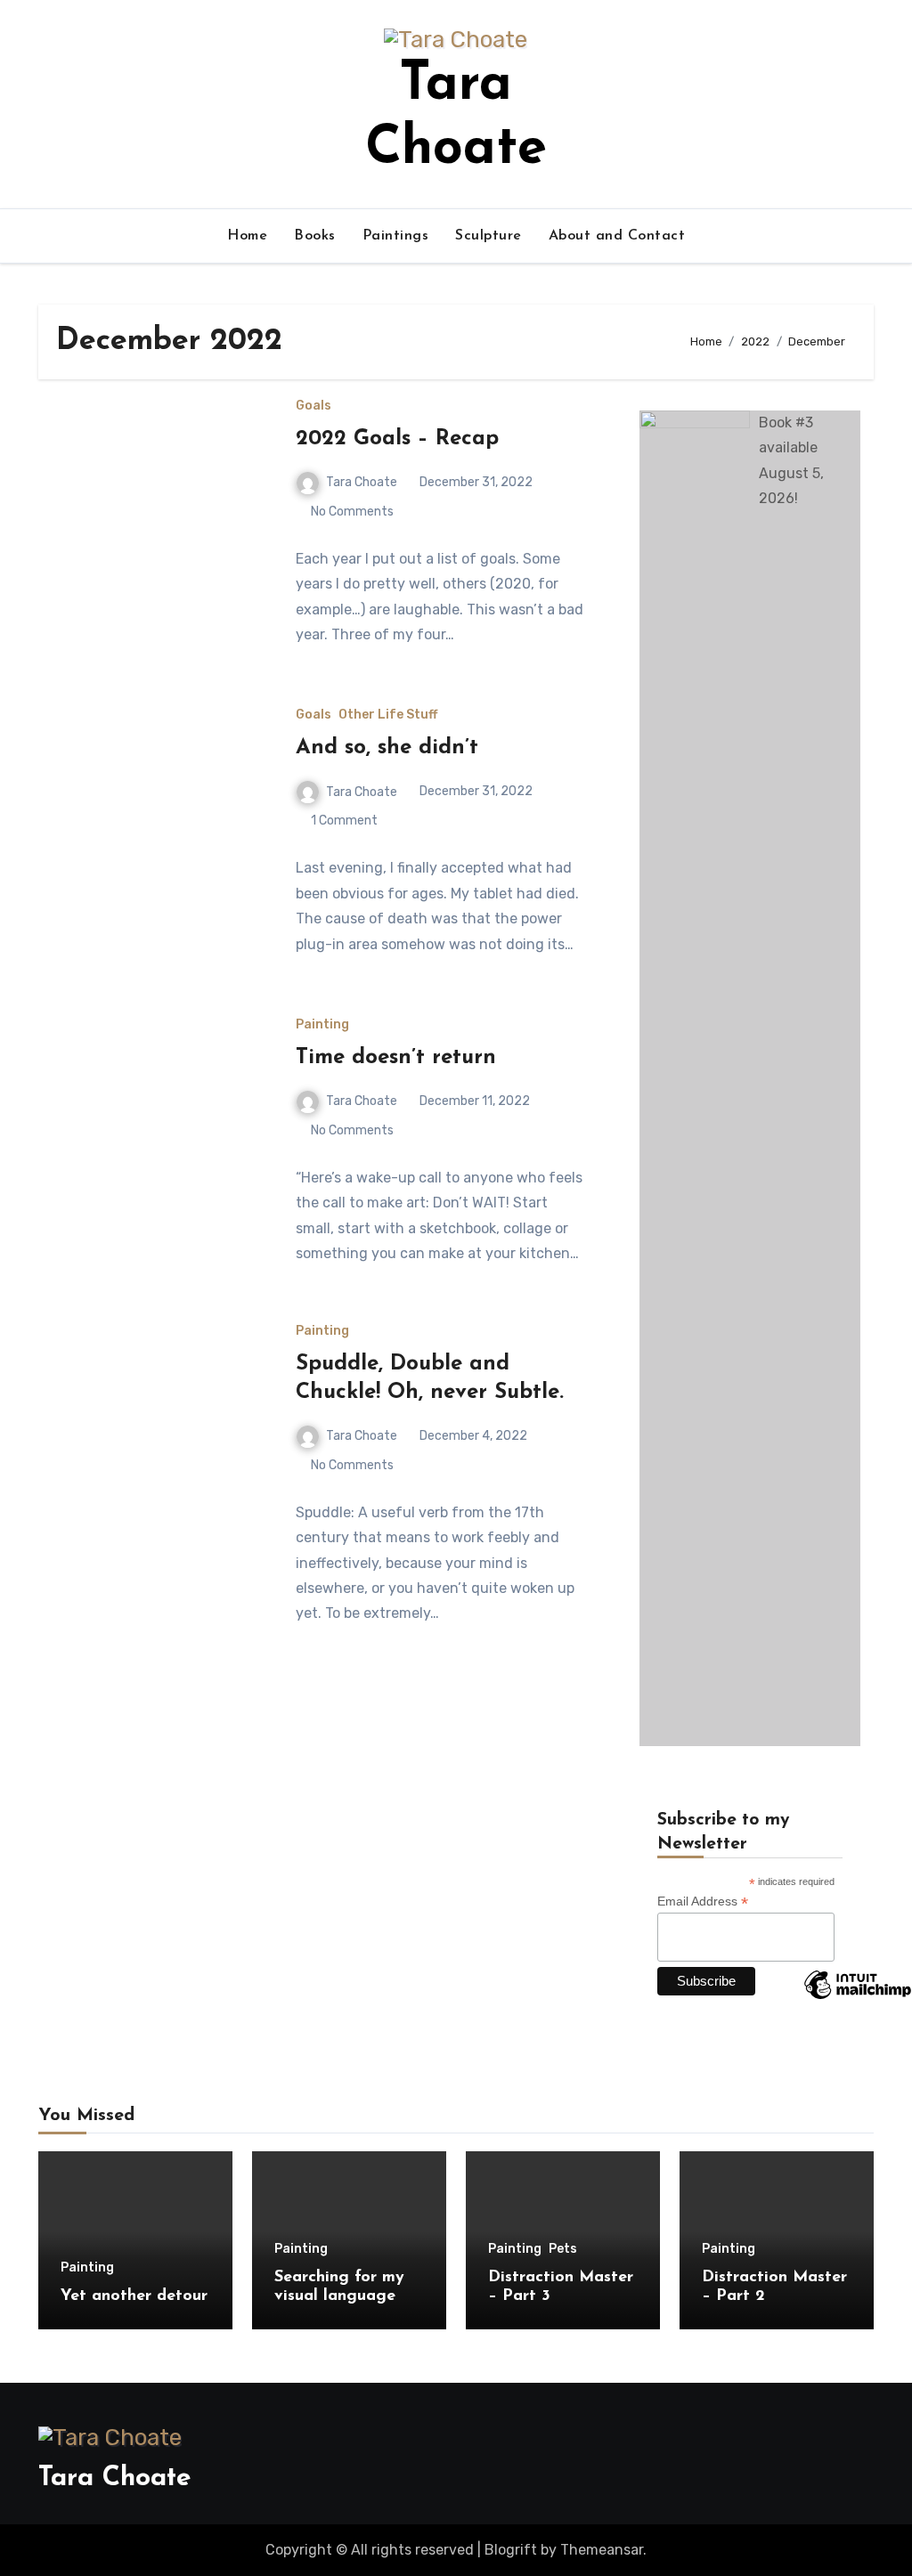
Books (315, 236)
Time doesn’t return (396, 1058)
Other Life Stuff (388, 715)
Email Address (703, 1902)
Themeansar (602, 2550)
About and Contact (617, 236)
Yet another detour (134, 2296)
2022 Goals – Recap (397, 439)
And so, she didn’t (387, 748)
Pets (563, 2249)
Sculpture (489, 236)
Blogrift (511, 2550)
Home (247, 236)
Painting (322, 1025)
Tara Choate (362, 482)
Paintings (396, 236)
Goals (313, 406)
